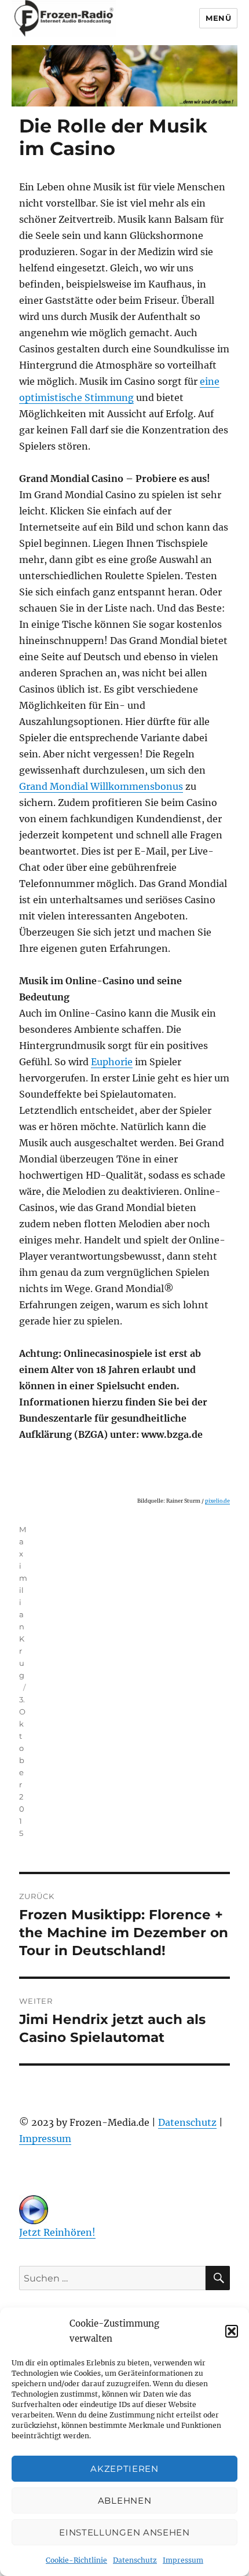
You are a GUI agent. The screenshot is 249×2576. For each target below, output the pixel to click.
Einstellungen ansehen (124, 2532)
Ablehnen (125, 2500)
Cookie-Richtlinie (76, 2560)
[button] (232, 2331)
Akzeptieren (124, 2469)
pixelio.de (217, 1501)
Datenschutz (135, 2560)
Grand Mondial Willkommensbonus (101, 786)
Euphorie (112, 1062)
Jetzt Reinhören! (57, 2232)
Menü (218, 18)
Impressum (183, 2560)
